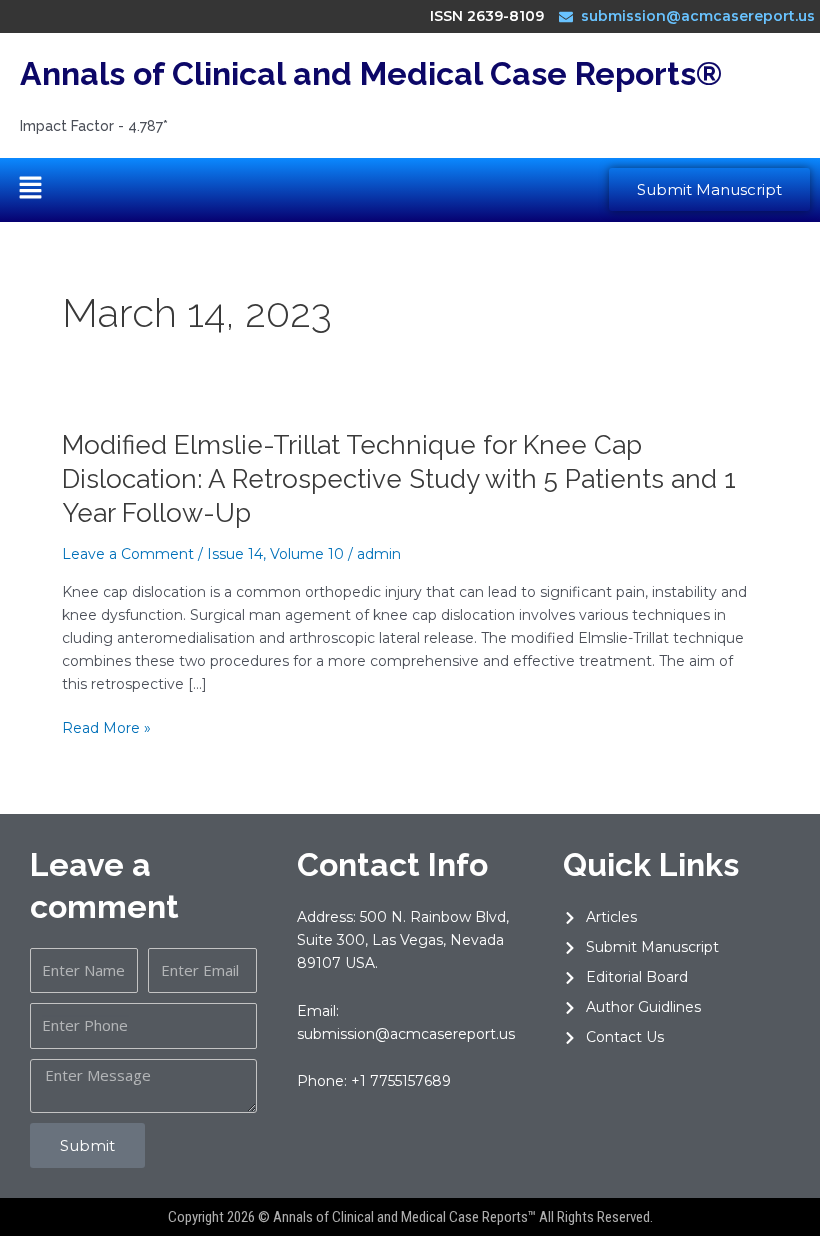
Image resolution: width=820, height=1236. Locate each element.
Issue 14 (235, 554)
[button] (30, 190)
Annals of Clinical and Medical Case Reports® (371, 73)
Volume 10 (307, 554)
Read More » (106, 728)
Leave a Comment (128, 554)
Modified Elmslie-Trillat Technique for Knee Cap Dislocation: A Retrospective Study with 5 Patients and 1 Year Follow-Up (399, 479)
